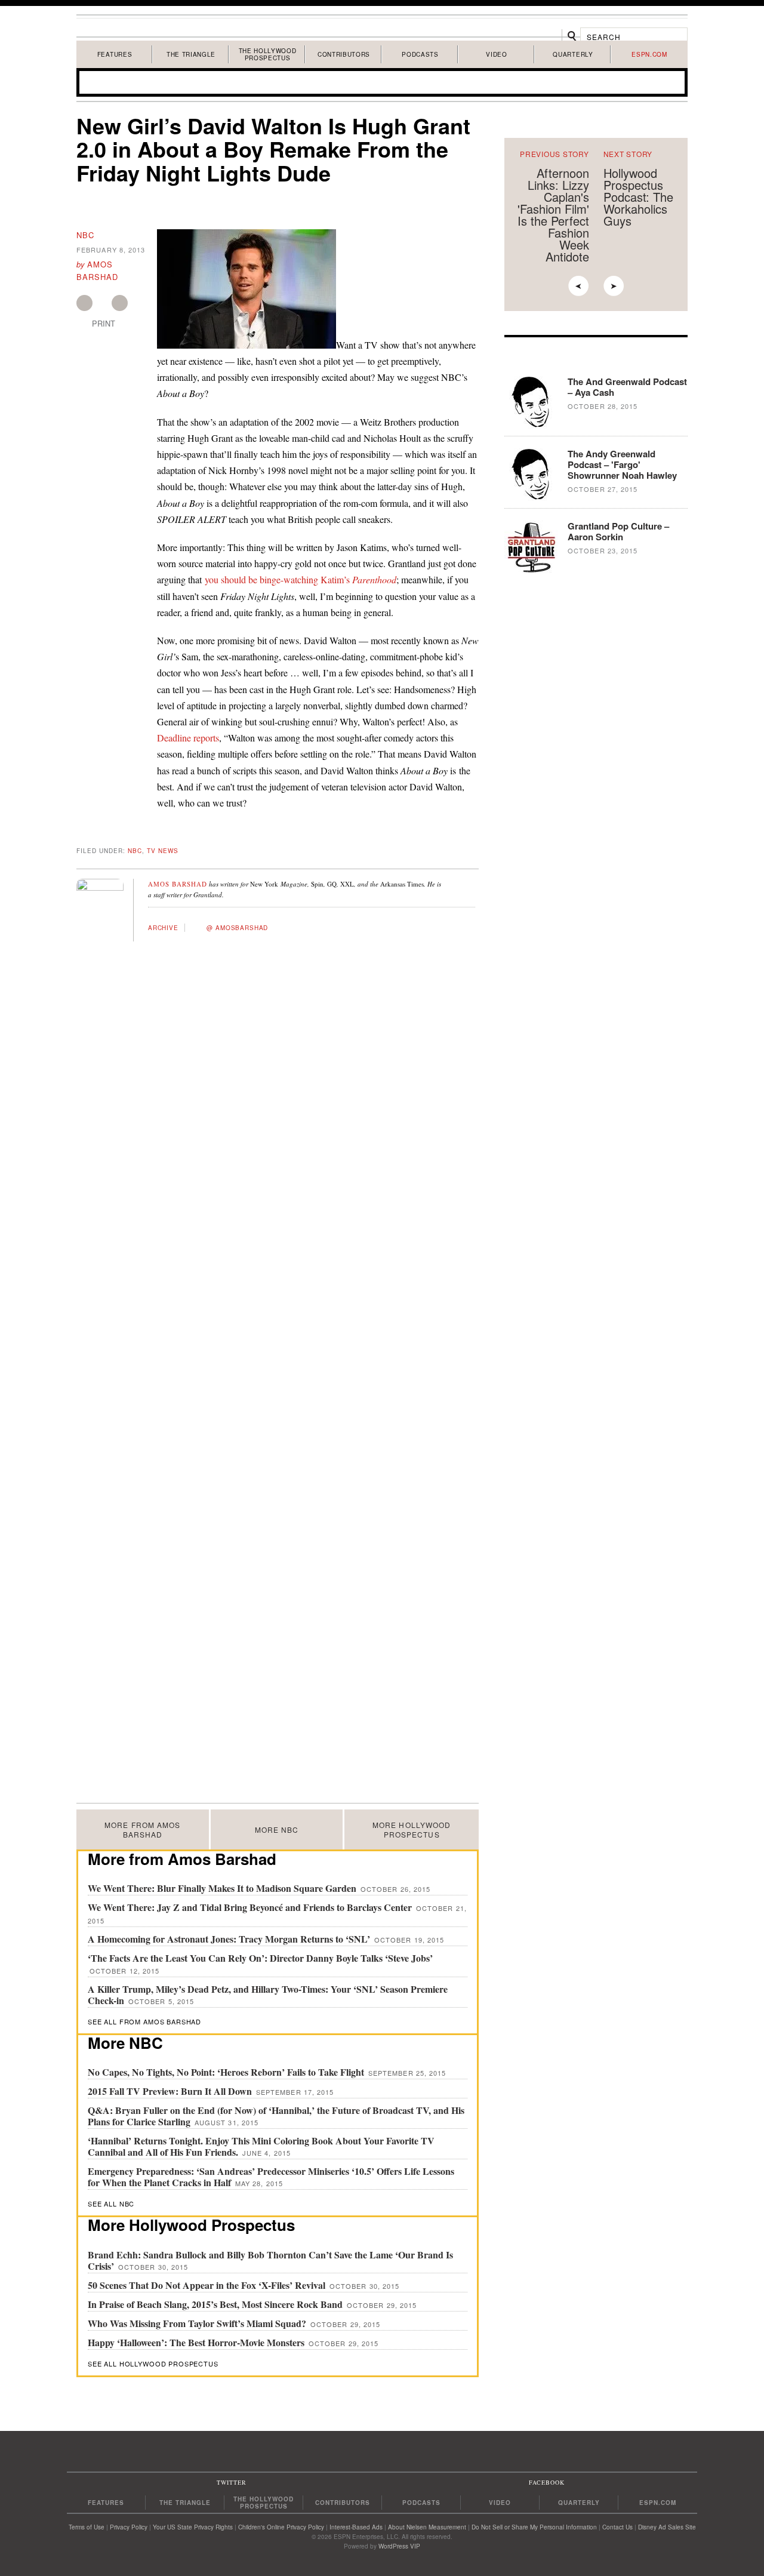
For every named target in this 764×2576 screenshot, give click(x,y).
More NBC (277, 1829)
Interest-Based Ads (356, 2527)
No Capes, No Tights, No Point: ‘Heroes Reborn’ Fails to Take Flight (227, 2072)
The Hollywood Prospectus (268, 54)
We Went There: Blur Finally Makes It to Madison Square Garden (223, 1888)
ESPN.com (649, 54)
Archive (163, 928)
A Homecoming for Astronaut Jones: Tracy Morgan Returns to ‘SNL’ (230, 1939)
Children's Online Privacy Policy (281, 2527)
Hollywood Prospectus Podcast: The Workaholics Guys (638, 197)
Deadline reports (188, 738)
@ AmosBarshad (237, 928)
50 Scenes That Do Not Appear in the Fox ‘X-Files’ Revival (208, 2285)
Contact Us (617, 2527)
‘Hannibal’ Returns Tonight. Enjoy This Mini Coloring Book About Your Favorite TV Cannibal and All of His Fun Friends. (261, 2146)
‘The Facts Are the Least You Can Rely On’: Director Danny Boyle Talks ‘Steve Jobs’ (260, 1958)
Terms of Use (87, 2527)
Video (496, 54)
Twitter (120, 303)
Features (115, 54)
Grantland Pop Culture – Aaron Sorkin (618, 531)
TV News (163, 851)
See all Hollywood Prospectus (153, 2363)
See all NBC (111, 2203)
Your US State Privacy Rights (193, 2527)
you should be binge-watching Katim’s (301, 579)
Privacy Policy (129, 2527)
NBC (85, 235)
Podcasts (420, 54)
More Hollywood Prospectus (412, 1829)
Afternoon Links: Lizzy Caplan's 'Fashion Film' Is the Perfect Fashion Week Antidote (553, 215)
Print (104, 324)
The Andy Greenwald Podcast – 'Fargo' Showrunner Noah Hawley (622, 464)
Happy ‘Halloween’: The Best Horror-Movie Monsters (197, 2342)
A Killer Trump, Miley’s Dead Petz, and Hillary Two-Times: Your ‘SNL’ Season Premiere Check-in (268, 1995)
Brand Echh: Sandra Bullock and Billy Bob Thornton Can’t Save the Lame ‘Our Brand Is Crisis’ (270, 2260)
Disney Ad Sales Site (667, 2527)
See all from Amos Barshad (144, 2021)
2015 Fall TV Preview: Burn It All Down (171, 2091)
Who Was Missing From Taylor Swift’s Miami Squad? (198, 2323)
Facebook (84, 303)
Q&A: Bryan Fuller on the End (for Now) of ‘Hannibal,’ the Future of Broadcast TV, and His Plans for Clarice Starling (276, 2116)
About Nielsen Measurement (427, 2527)
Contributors (344, 54)
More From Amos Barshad (142, 1829)
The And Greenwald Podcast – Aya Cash (627, 387)
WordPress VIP (399, 2546)
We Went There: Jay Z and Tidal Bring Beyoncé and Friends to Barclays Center (251, 1907)
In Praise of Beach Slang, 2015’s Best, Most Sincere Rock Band (216, 2304)
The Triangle (191, 54)
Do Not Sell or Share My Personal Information (534, 2527)
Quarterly (573, 54)
